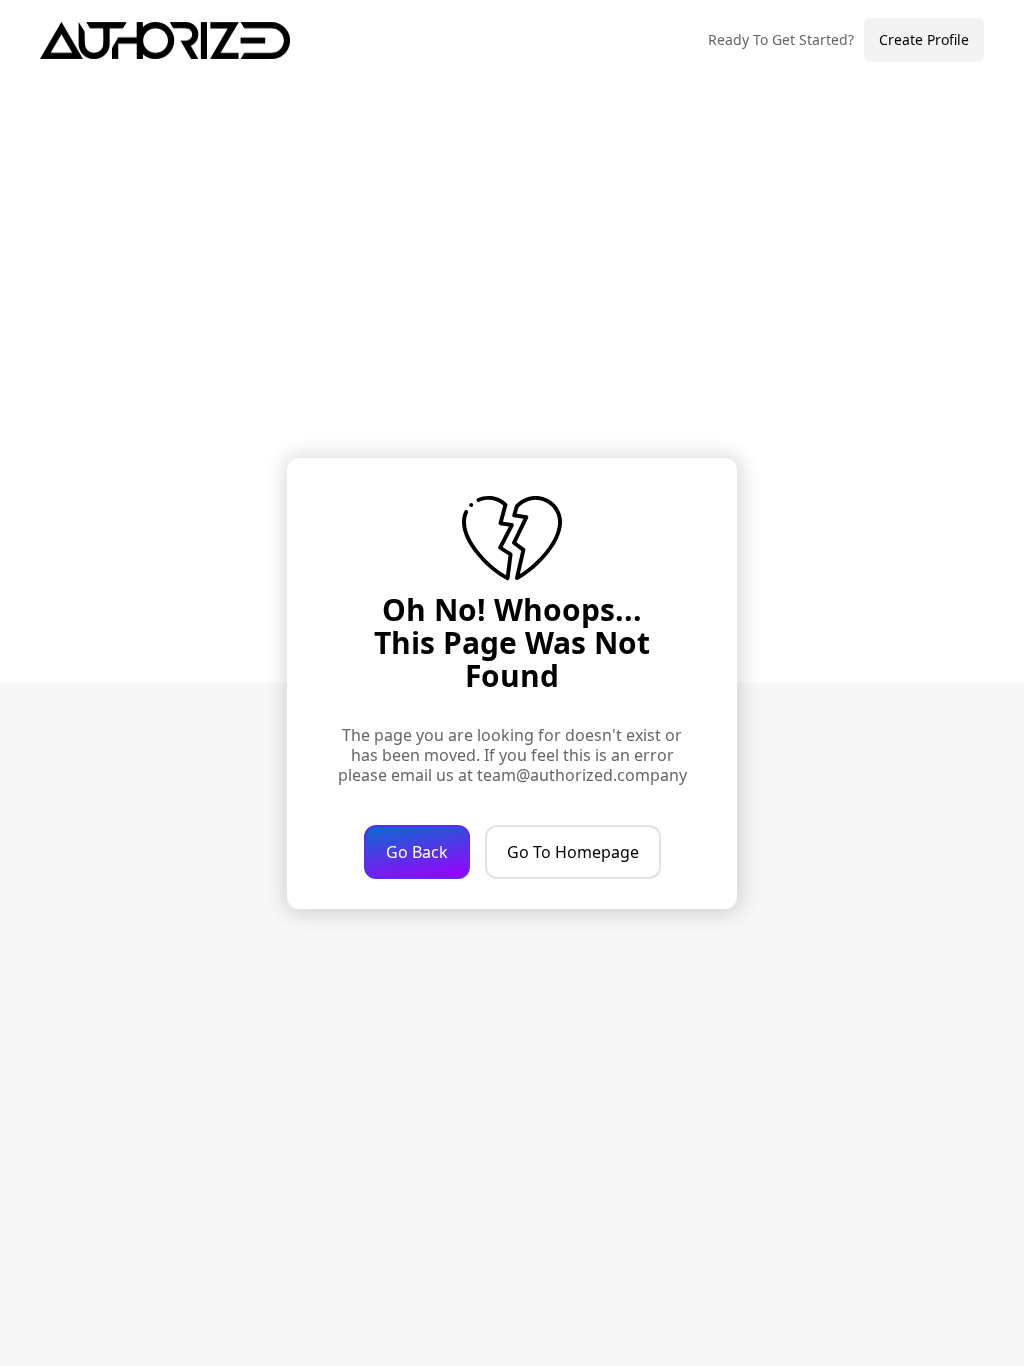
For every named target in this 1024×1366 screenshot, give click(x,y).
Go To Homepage (573, 852)
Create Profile (924, 39)
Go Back (417, 852)
